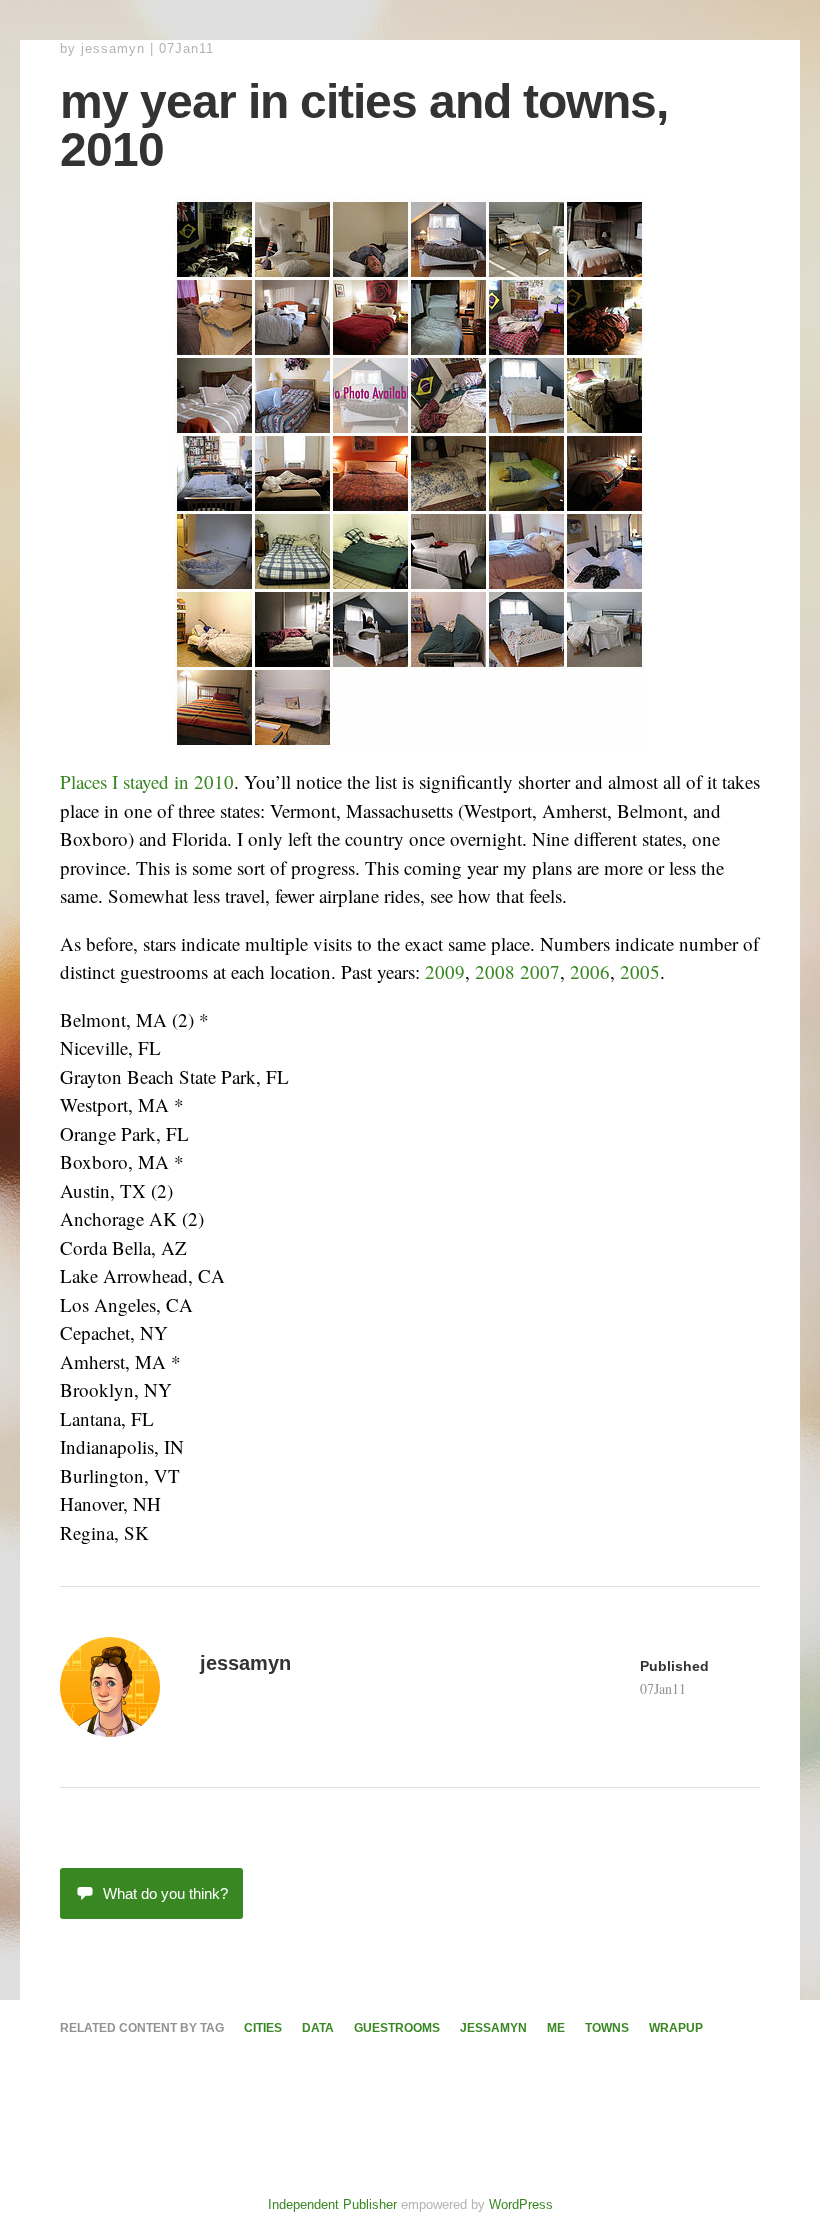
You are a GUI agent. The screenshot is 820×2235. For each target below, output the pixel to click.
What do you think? (165, 1893)
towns (607, 2028)
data (318, 2028)
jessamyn (113, 48)
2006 (590, 971)
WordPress (521, 2204)
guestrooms (397, 2028)
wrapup (676, 2028)
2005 (640, 971)
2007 (540, 971)
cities (263, 2028)
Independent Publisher (332, 2204)
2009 (445, 971)
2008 (495, 971)
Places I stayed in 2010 (147, 781)
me (556, 2028)
